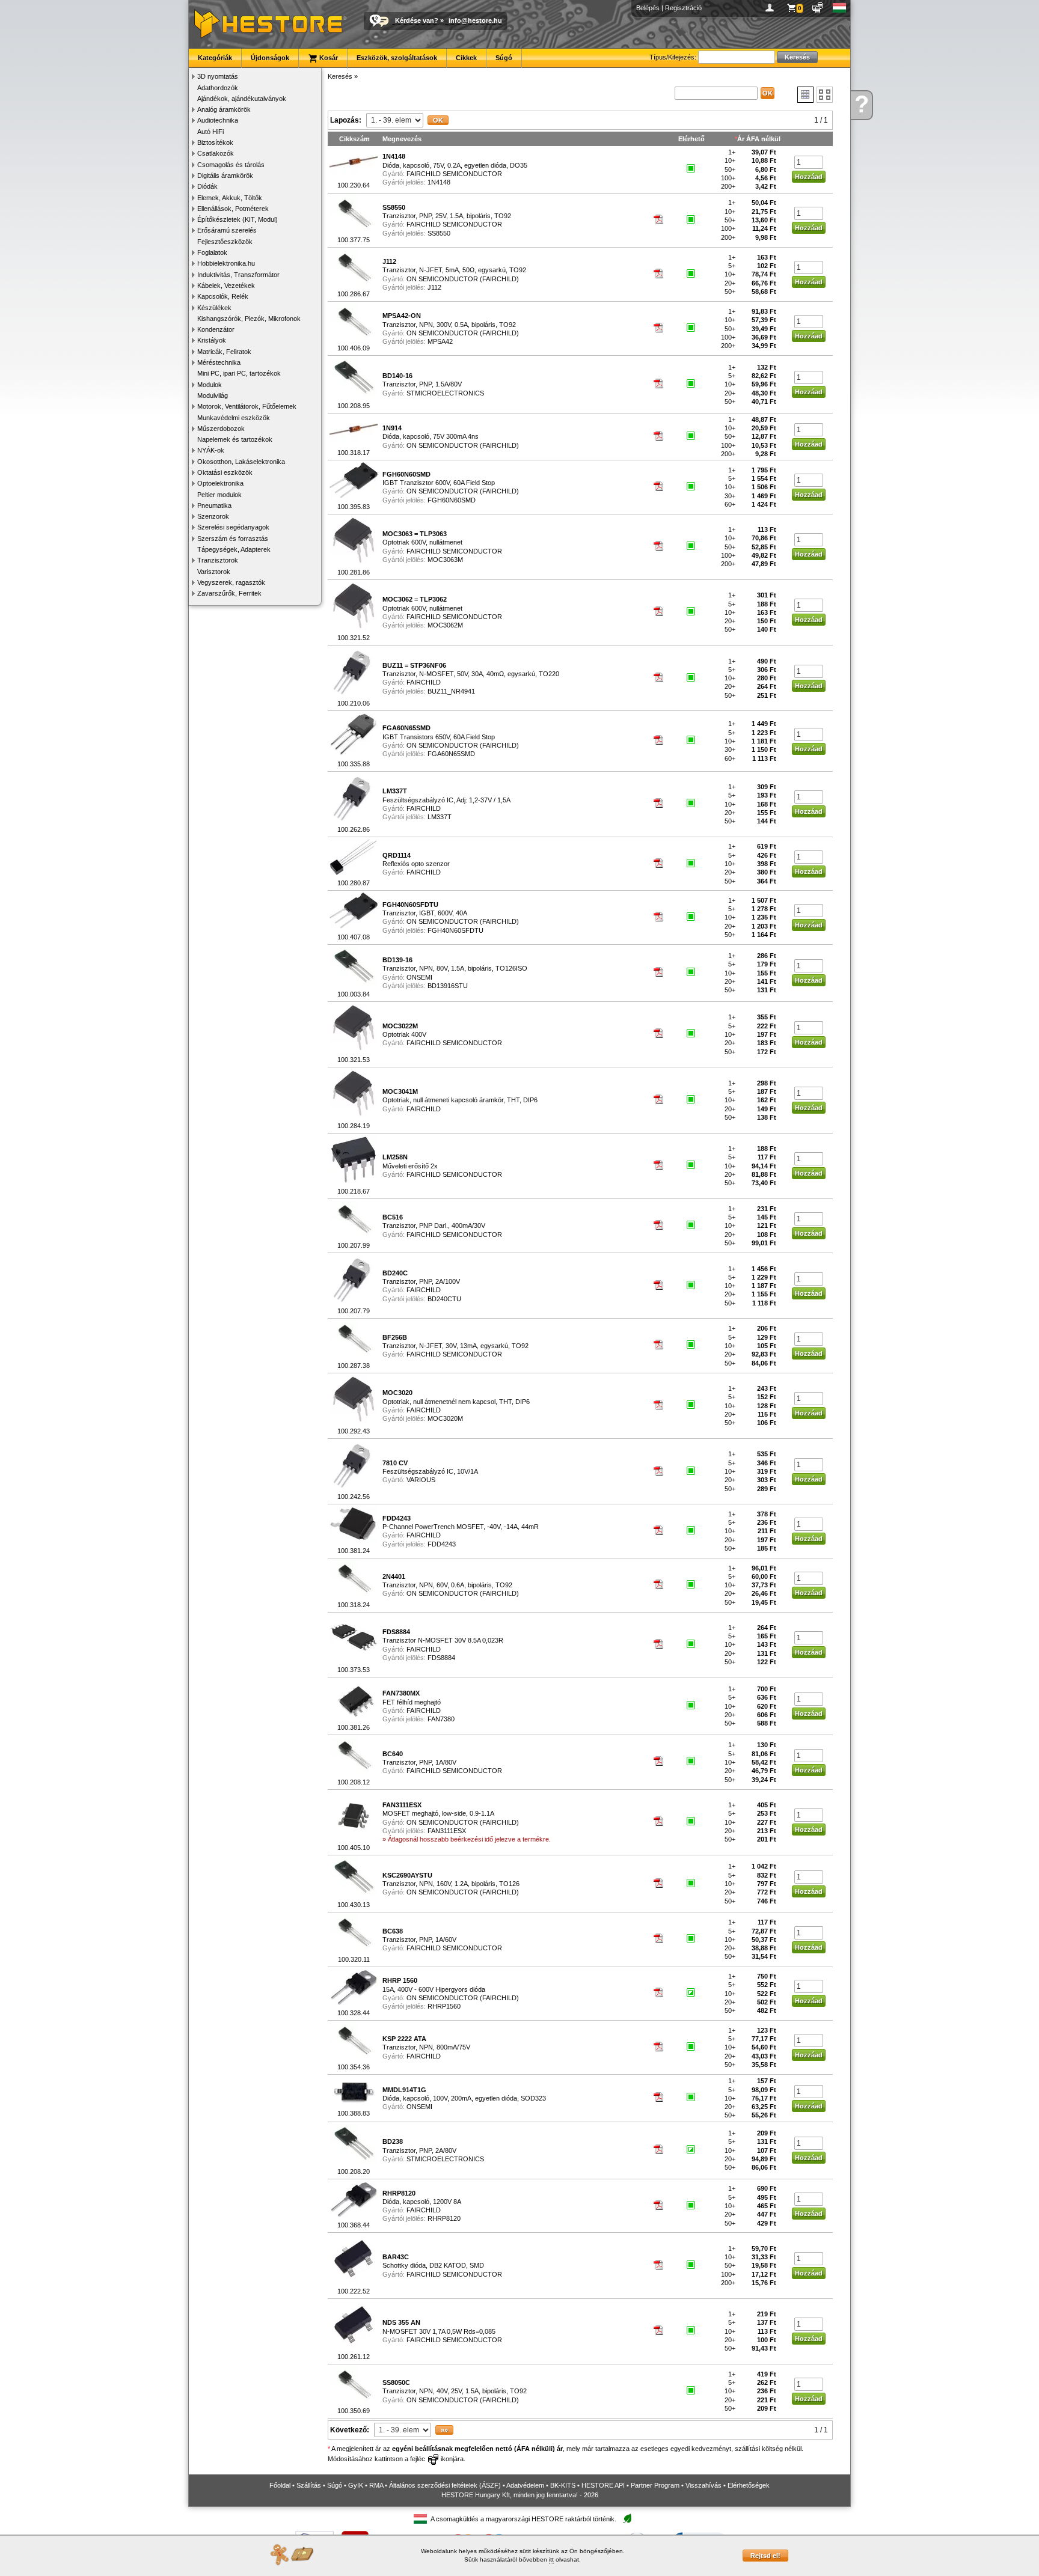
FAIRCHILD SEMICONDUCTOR (454, 174)
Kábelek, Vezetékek (226, 285)
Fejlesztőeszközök (225, 242)
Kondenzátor (216, 329)
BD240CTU (444, 1299)
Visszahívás (703, 2485)
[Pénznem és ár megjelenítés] (818, 8)
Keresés (340, 76)
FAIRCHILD (424, 682)
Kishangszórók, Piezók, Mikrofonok (249, 319)
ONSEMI (419, 977)
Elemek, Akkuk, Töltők (230, 198)
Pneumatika (214, 505)
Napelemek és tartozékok (235, 439)
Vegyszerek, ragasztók (231, 582)
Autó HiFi (210, 132)
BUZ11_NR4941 (451, 691)
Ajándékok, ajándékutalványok (242, 99)
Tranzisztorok (218, 560)
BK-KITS (563, 2485)
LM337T (440, 817)
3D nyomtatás (218, 76)
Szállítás (309, 2485)
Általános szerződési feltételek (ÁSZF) (445, 2485)
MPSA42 (440, 341)
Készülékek (214, 308)
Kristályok (212, 340)
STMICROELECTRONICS (445, 393)
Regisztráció (683, 8)
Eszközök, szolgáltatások (397, 58)
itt (551, 2559)
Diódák (207, 186)
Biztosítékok (215, 142)
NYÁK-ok (211, 450)
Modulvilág (213, 395)
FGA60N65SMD (451, 754)
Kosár (328, 58)
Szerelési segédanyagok (233, 527)
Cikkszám (354, 139)
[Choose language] (840, 8)
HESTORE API (603, 2485)
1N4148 (439, 182)
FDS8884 (441, 1658)
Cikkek (466, 58)
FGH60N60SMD (452, 500)
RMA (376, 2485)
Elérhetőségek (749, 2485)
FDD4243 (442, 1544)
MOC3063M (445, 560)
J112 (434, 287)
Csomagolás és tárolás (231, 165)
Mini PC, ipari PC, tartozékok (239, 373)
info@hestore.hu (475, 20)
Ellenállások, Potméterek (233, 209)
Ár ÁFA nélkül (759, 139)
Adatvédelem (525, 2485)
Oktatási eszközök (225, 472)
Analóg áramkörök (224, 109)
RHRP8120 (444, 2218)
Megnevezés (402, 139)
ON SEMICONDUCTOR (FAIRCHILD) (463, 279)
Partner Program (655, 2485)
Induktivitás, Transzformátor (238, 275)
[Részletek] (805, 95)
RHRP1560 (444, 2006)
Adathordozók (218, 88)
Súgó (504, 58)
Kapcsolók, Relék (223, 296)
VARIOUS (421, 1480)
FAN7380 (441, 1719)
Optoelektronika (220, 483)
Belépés (648, 8)
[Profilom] (772, 8)
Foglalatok (212, 252)
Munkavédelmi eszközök (234, 418)
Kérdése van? (417, 20)
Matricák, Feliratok (224, 352)
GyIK (356, 2485)
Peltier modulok (219, 495)
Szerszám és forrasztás (233, 539)
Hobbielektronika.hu (226, 263)
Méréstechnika (219, 362)
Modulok (210, 385)
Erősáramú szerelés (227, 230)
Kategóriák (215, 58)
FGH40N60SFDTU (455, 930)
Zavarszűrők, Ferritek (229, 593)
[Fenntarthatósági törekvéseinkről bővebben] (627, 2519)
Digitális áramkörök (225, 175)
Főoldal (280, 2485)
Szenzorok (213, 516)
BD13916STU (448, 986)
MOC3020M (445, 1418)
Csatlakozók (216, 153)
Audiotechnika (218, 120)
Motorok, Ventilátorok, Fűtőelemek (247, 406)
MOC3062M (445, 625)
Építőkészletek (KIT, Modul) (238, 219)
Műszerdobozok (221, 429)
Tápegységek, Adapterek (234, 549)
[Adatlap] (659, 222)
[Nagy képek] (825, 95)
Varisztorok (214, 572)
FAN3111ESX (447, 1831)
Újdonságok (270, 58)
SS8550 (439, 233)
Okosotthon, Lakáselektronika (241, 462)
